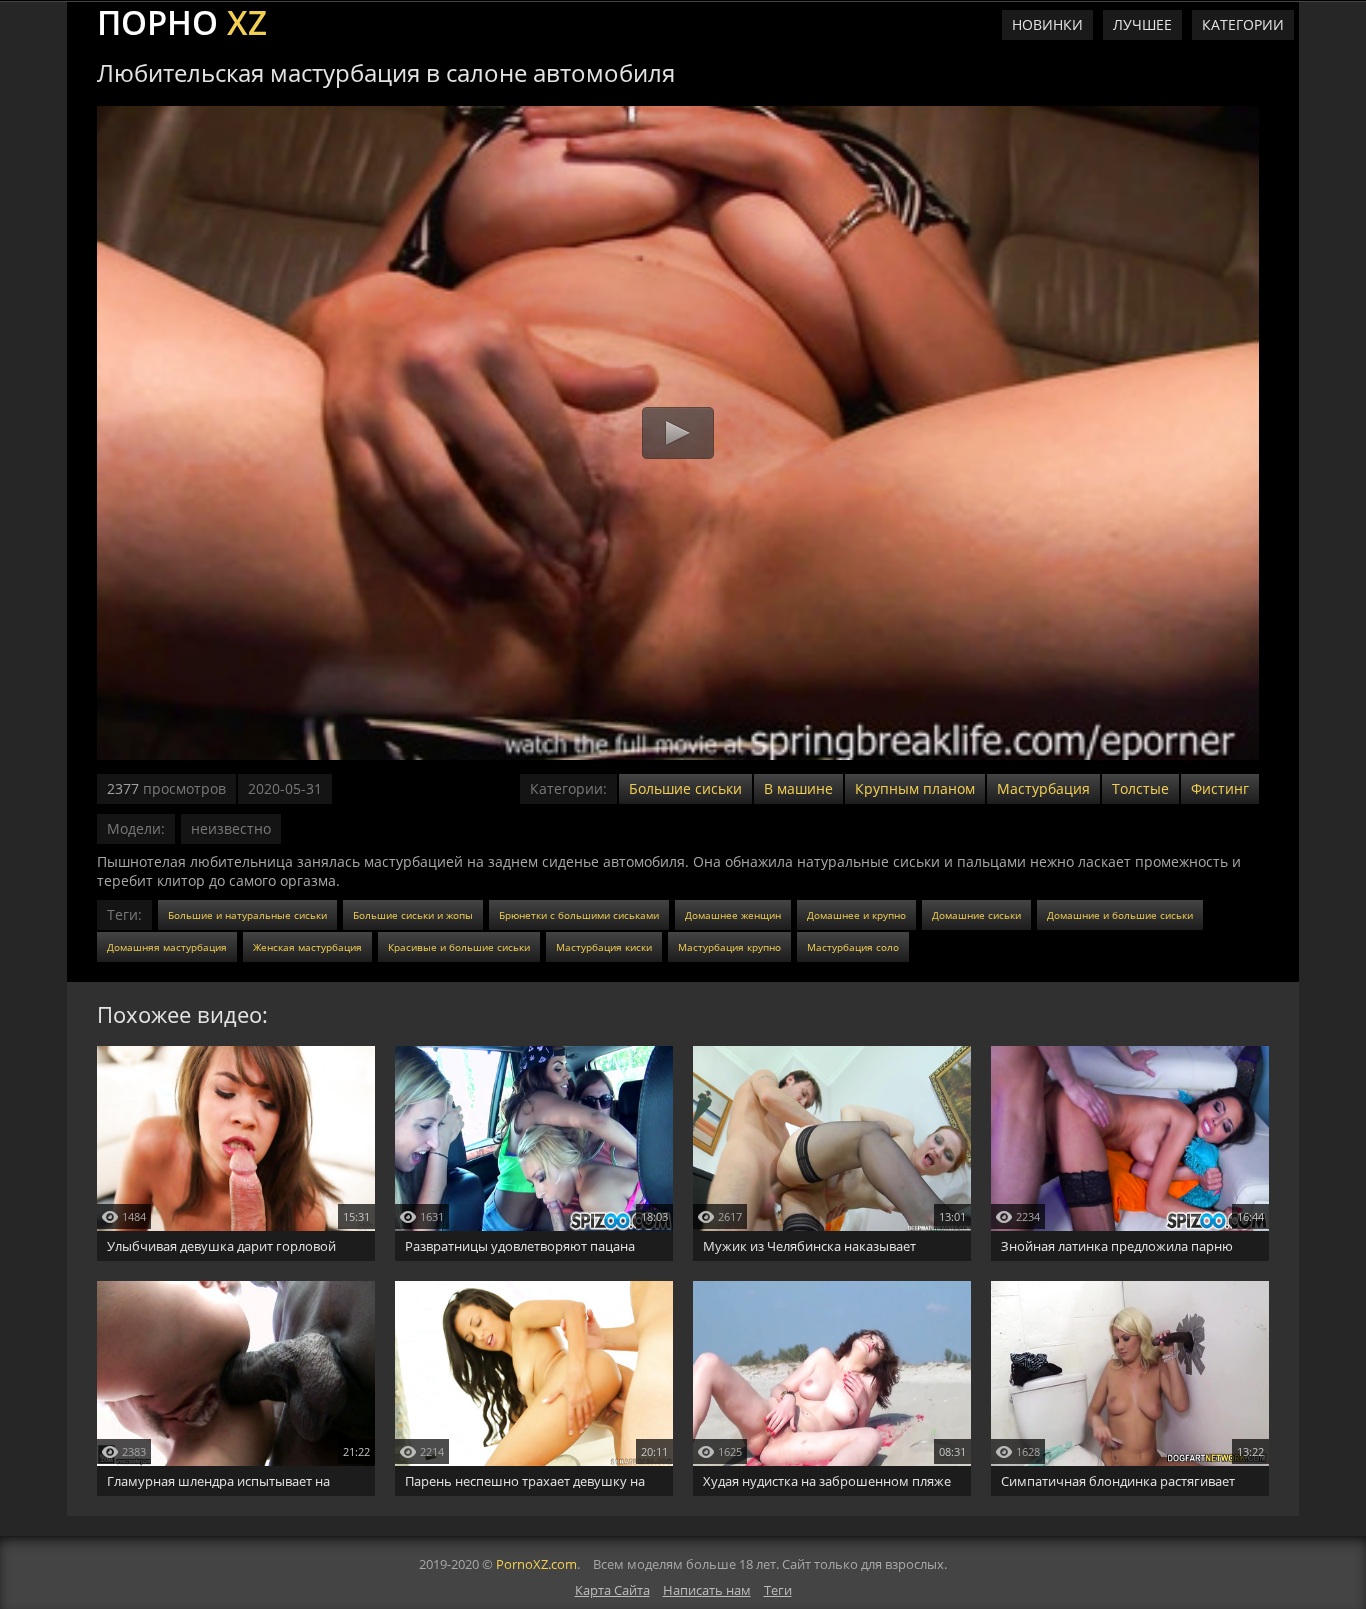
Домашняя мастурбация (167, 947)
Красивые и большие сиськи (459, 947)
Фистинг (1220, 788)
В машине (798, 788)
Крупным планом (915, 788)
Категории (1243, 24)
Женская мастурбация (307, 947)
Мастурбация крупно (729, 947)
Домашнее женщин (733, 915)
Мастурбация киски (604, 947)
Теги (778, 1590)
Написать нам (707, 1590)
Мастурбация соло (853, 947)
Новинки (1047, 24)
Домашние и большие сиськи (1120, 915)
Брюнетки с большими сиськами (579, 915)
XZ (182, 20)
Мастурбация (1043, 788)
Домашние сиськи (976, 915)
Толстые (1140, 788)
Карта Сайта (612, 1590)
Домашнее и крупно (856, 915)
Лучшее (1142, 24)
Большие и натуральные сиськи (247, 915)
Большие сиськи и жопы (413, 915)
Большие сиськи (685, 788)
